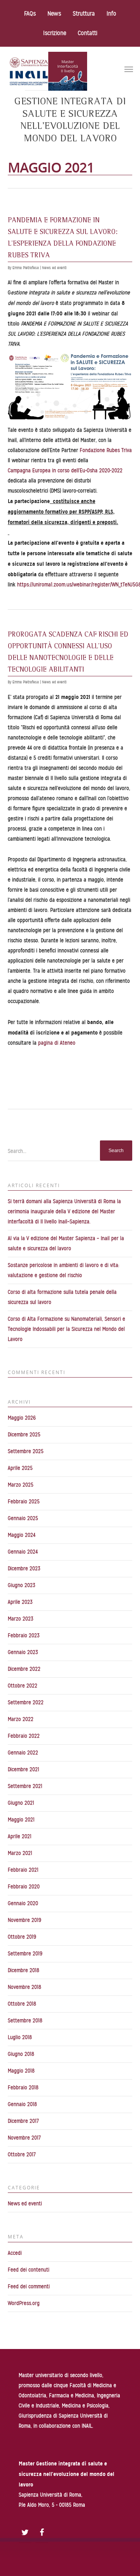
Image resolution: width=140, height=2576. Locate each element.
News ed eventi (54, 268)
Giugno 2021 (21, 1803)
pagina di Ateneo (57, 1043)
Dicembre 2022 (24, 1669)
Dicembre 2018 (24, 1970)
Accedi (15, 2253)
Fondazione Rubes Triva (106, 450)
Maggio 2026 (22, 1418)
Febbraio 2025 (24, 1502)
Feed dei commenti (29, 2287)
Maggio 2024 (22, 1535)
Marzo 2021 (20, 1853)
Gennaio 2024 (23, 1552)
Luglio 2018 (20, 2037)
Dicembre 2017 (23, 2121)
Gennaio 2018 (22, 2104)
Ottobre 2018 (22, 2004)
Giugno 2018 (21, 2054)
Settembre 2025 (26, 1451)
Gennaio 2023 (23, 1652)
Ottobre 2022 (23, 1686)
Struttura (84, 14)
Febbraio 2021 (23, 1870)
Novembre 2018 (24, 1987)
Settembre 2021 (25, 1786)
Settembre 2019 (25, 1954)
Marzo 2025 (21, 1485)
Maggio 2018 (21, 2071)
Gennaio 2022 (23, 1753)
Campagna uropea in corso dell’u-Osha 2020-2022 (65, 471)
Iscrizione (55, 33)
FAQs (30, 14)
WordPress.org (24, 2303)
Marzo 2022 (21, 1719)
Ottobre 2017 (22, 2155)
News (54, 14)
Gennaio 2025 (23, 1518)
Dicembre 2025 (24, 1435)
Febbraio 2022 (24, 1736)
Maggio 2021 (21, 1820)
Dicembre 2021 (24, 1769)
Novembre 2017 (24, 2138)
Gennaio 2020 (23, 1903)
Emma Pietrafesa (26, 268)
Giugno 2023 (22, 1585)
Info (111, 14)
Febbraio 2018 (23, 2088)
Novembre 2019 (24, 1920)
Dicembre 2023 (24, 1569)
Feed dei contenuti (29, 2270)
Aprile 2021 (20, 1836)
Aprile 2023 (20, 1602)
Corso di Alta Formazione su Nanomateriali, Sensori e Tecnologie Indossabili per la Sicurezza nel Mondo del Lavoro (66, 1329)
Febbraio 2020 (24, 1887)
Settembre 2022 (26, 1702)
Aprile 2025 (20, 1468)
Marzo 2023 (21, 1619)
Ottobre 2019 (22, 1937)
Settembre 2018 (25, 2021)
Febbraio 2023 (24, 1636)
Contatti (87, 33)
